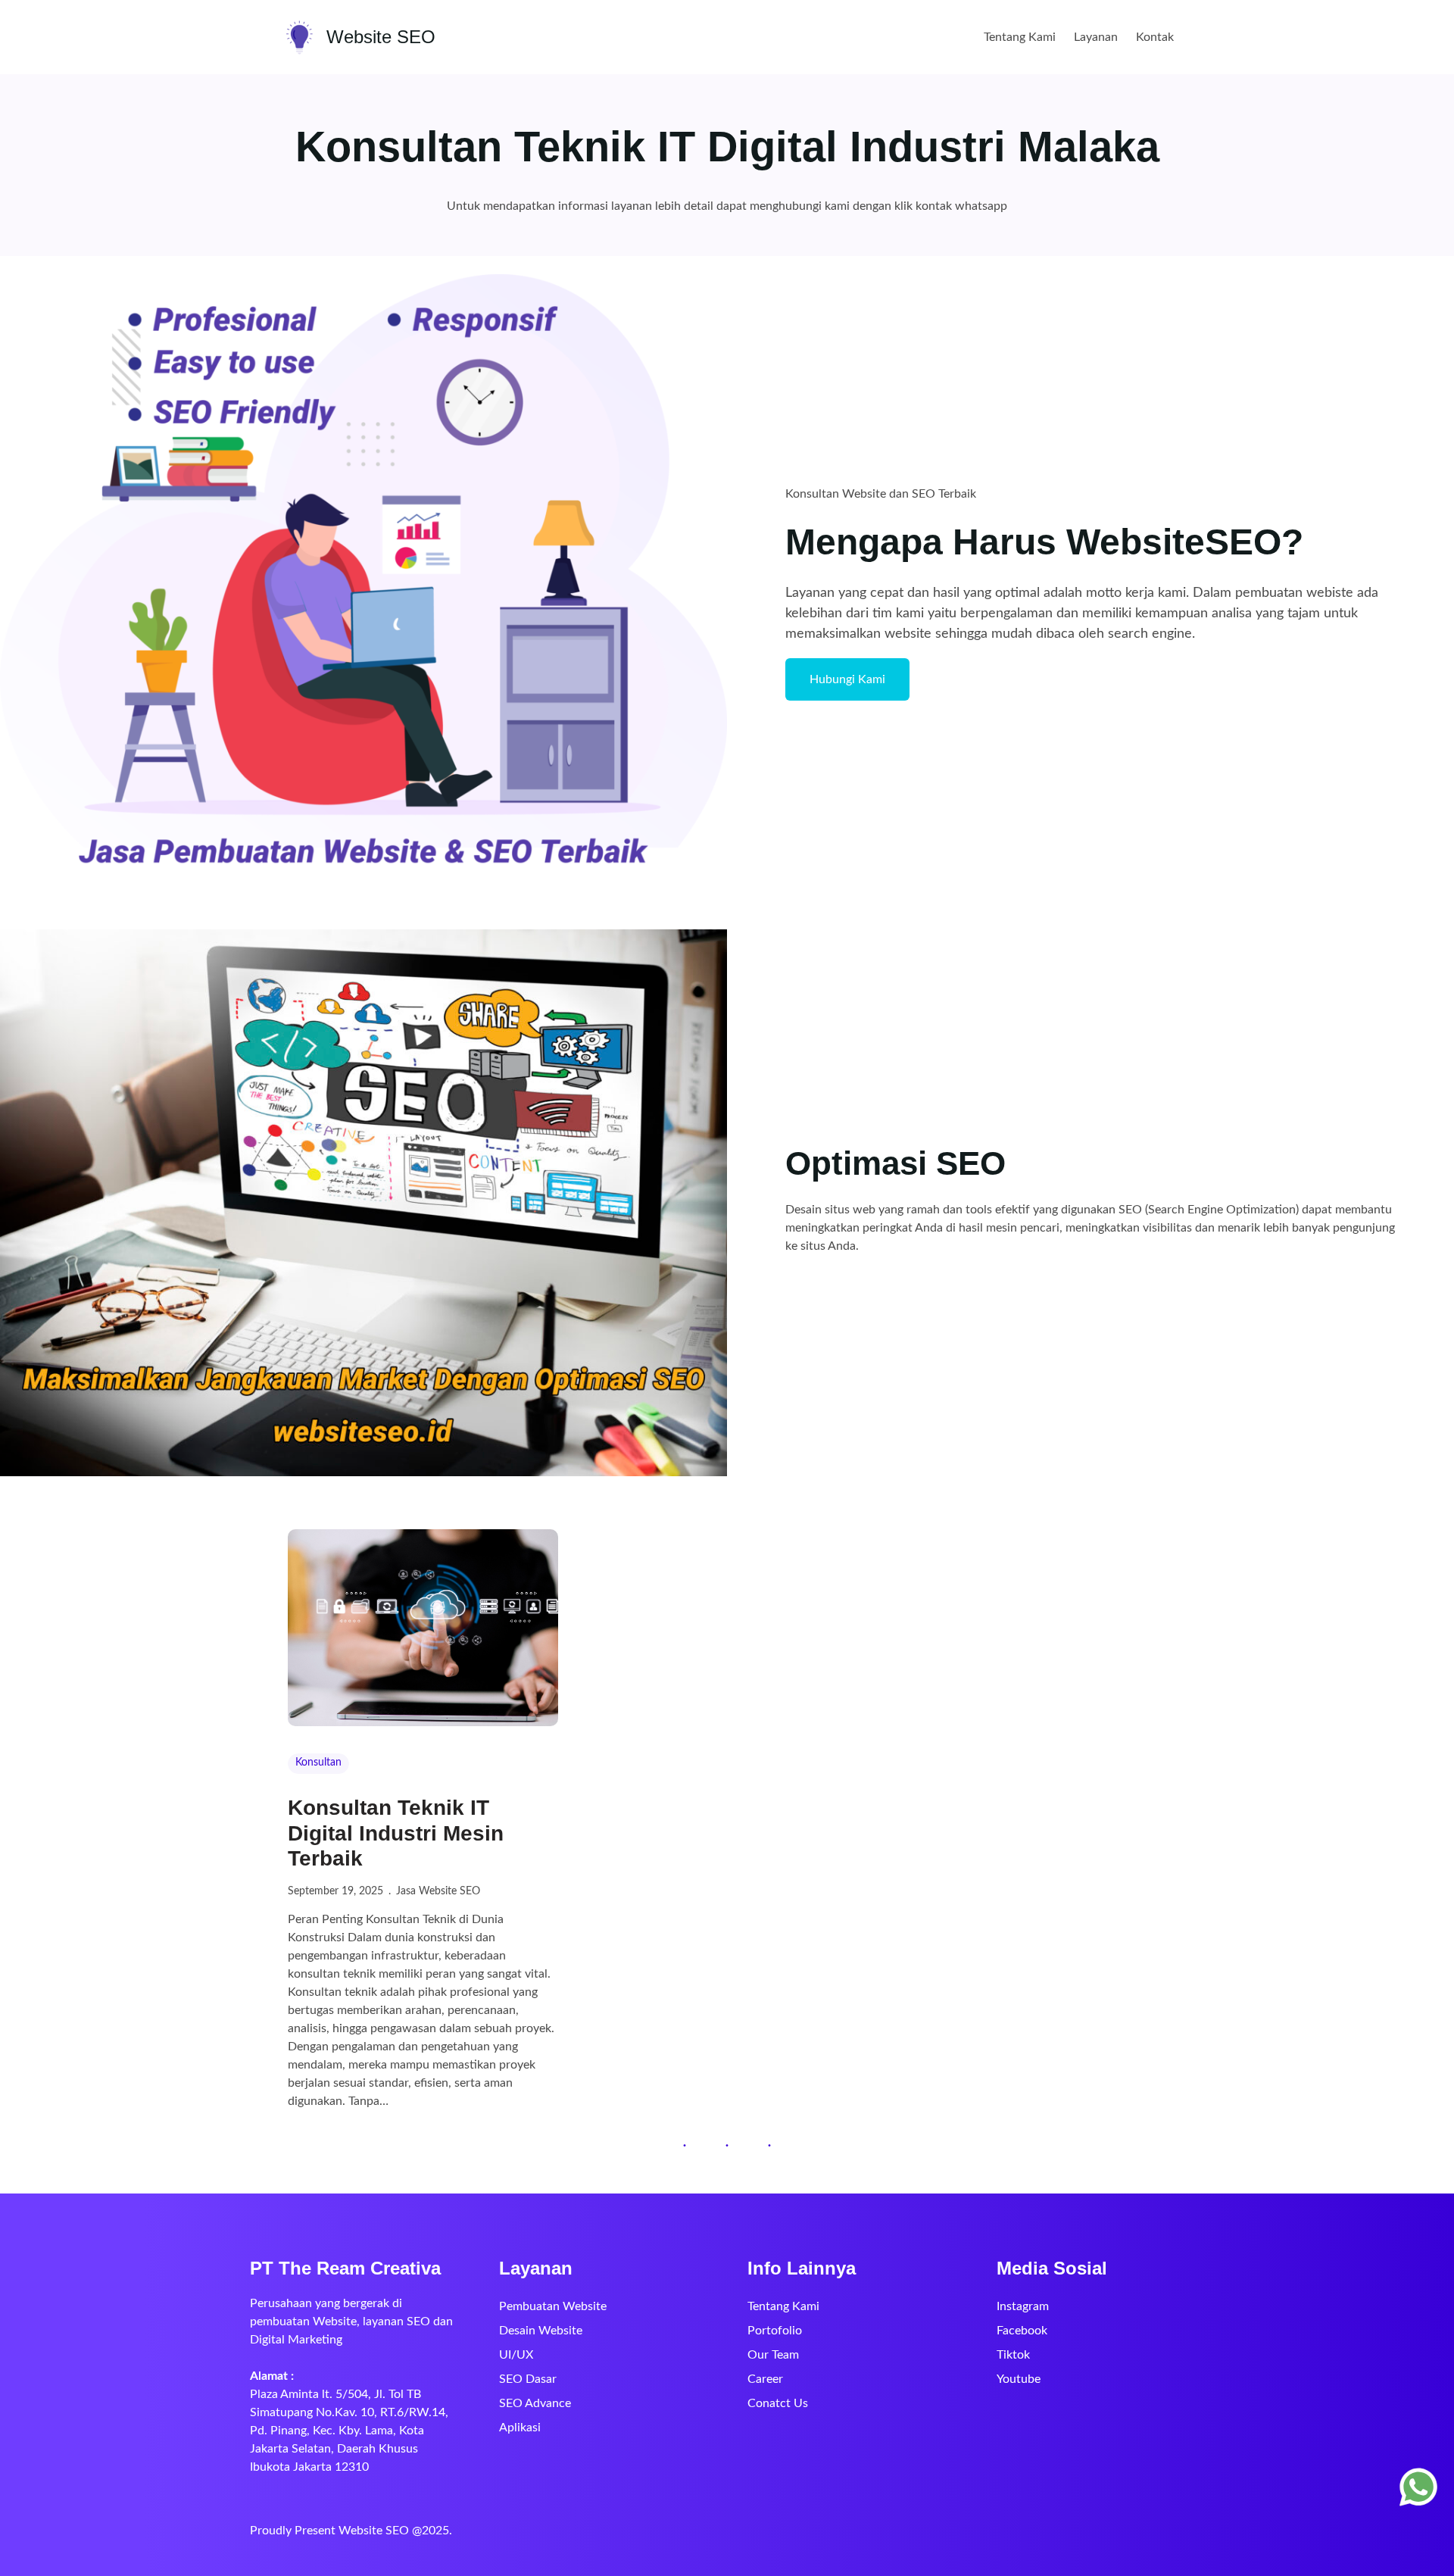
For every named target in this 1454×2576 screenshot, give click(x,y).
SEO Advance (535, 2403)
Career (765, 2379)
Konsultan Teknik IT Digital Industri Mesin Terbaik (396, 1833)
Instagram (1023, 2306)
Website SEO (381, 37)
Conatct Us (778, 2403)
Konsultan (318, 1763)
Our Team (773, 2355)
